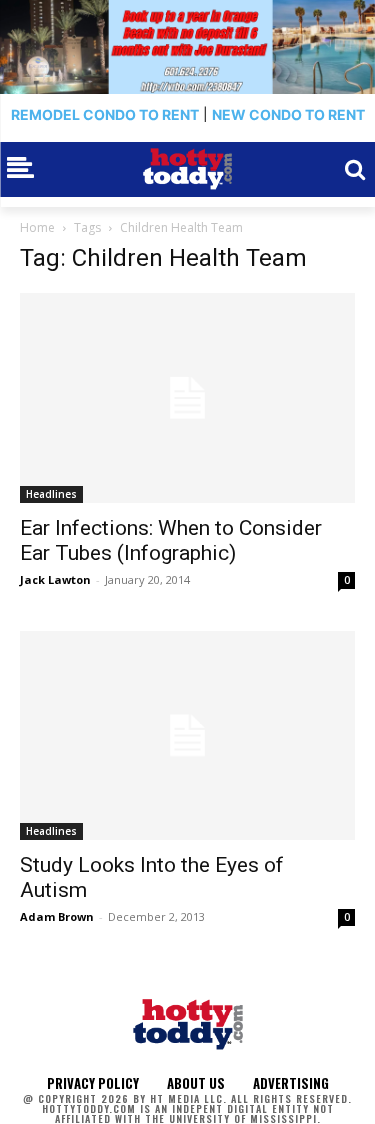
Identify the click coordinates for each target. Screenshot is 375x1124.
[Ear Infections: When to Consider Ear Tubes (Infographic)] (187, 398)
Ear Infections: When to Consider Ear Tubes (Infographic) (171, 540)
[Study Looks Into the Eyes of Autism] (187, 736)
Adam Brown (57, 916)
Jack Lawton (55, 579)
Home (37, 227)
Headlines (51, 494)
